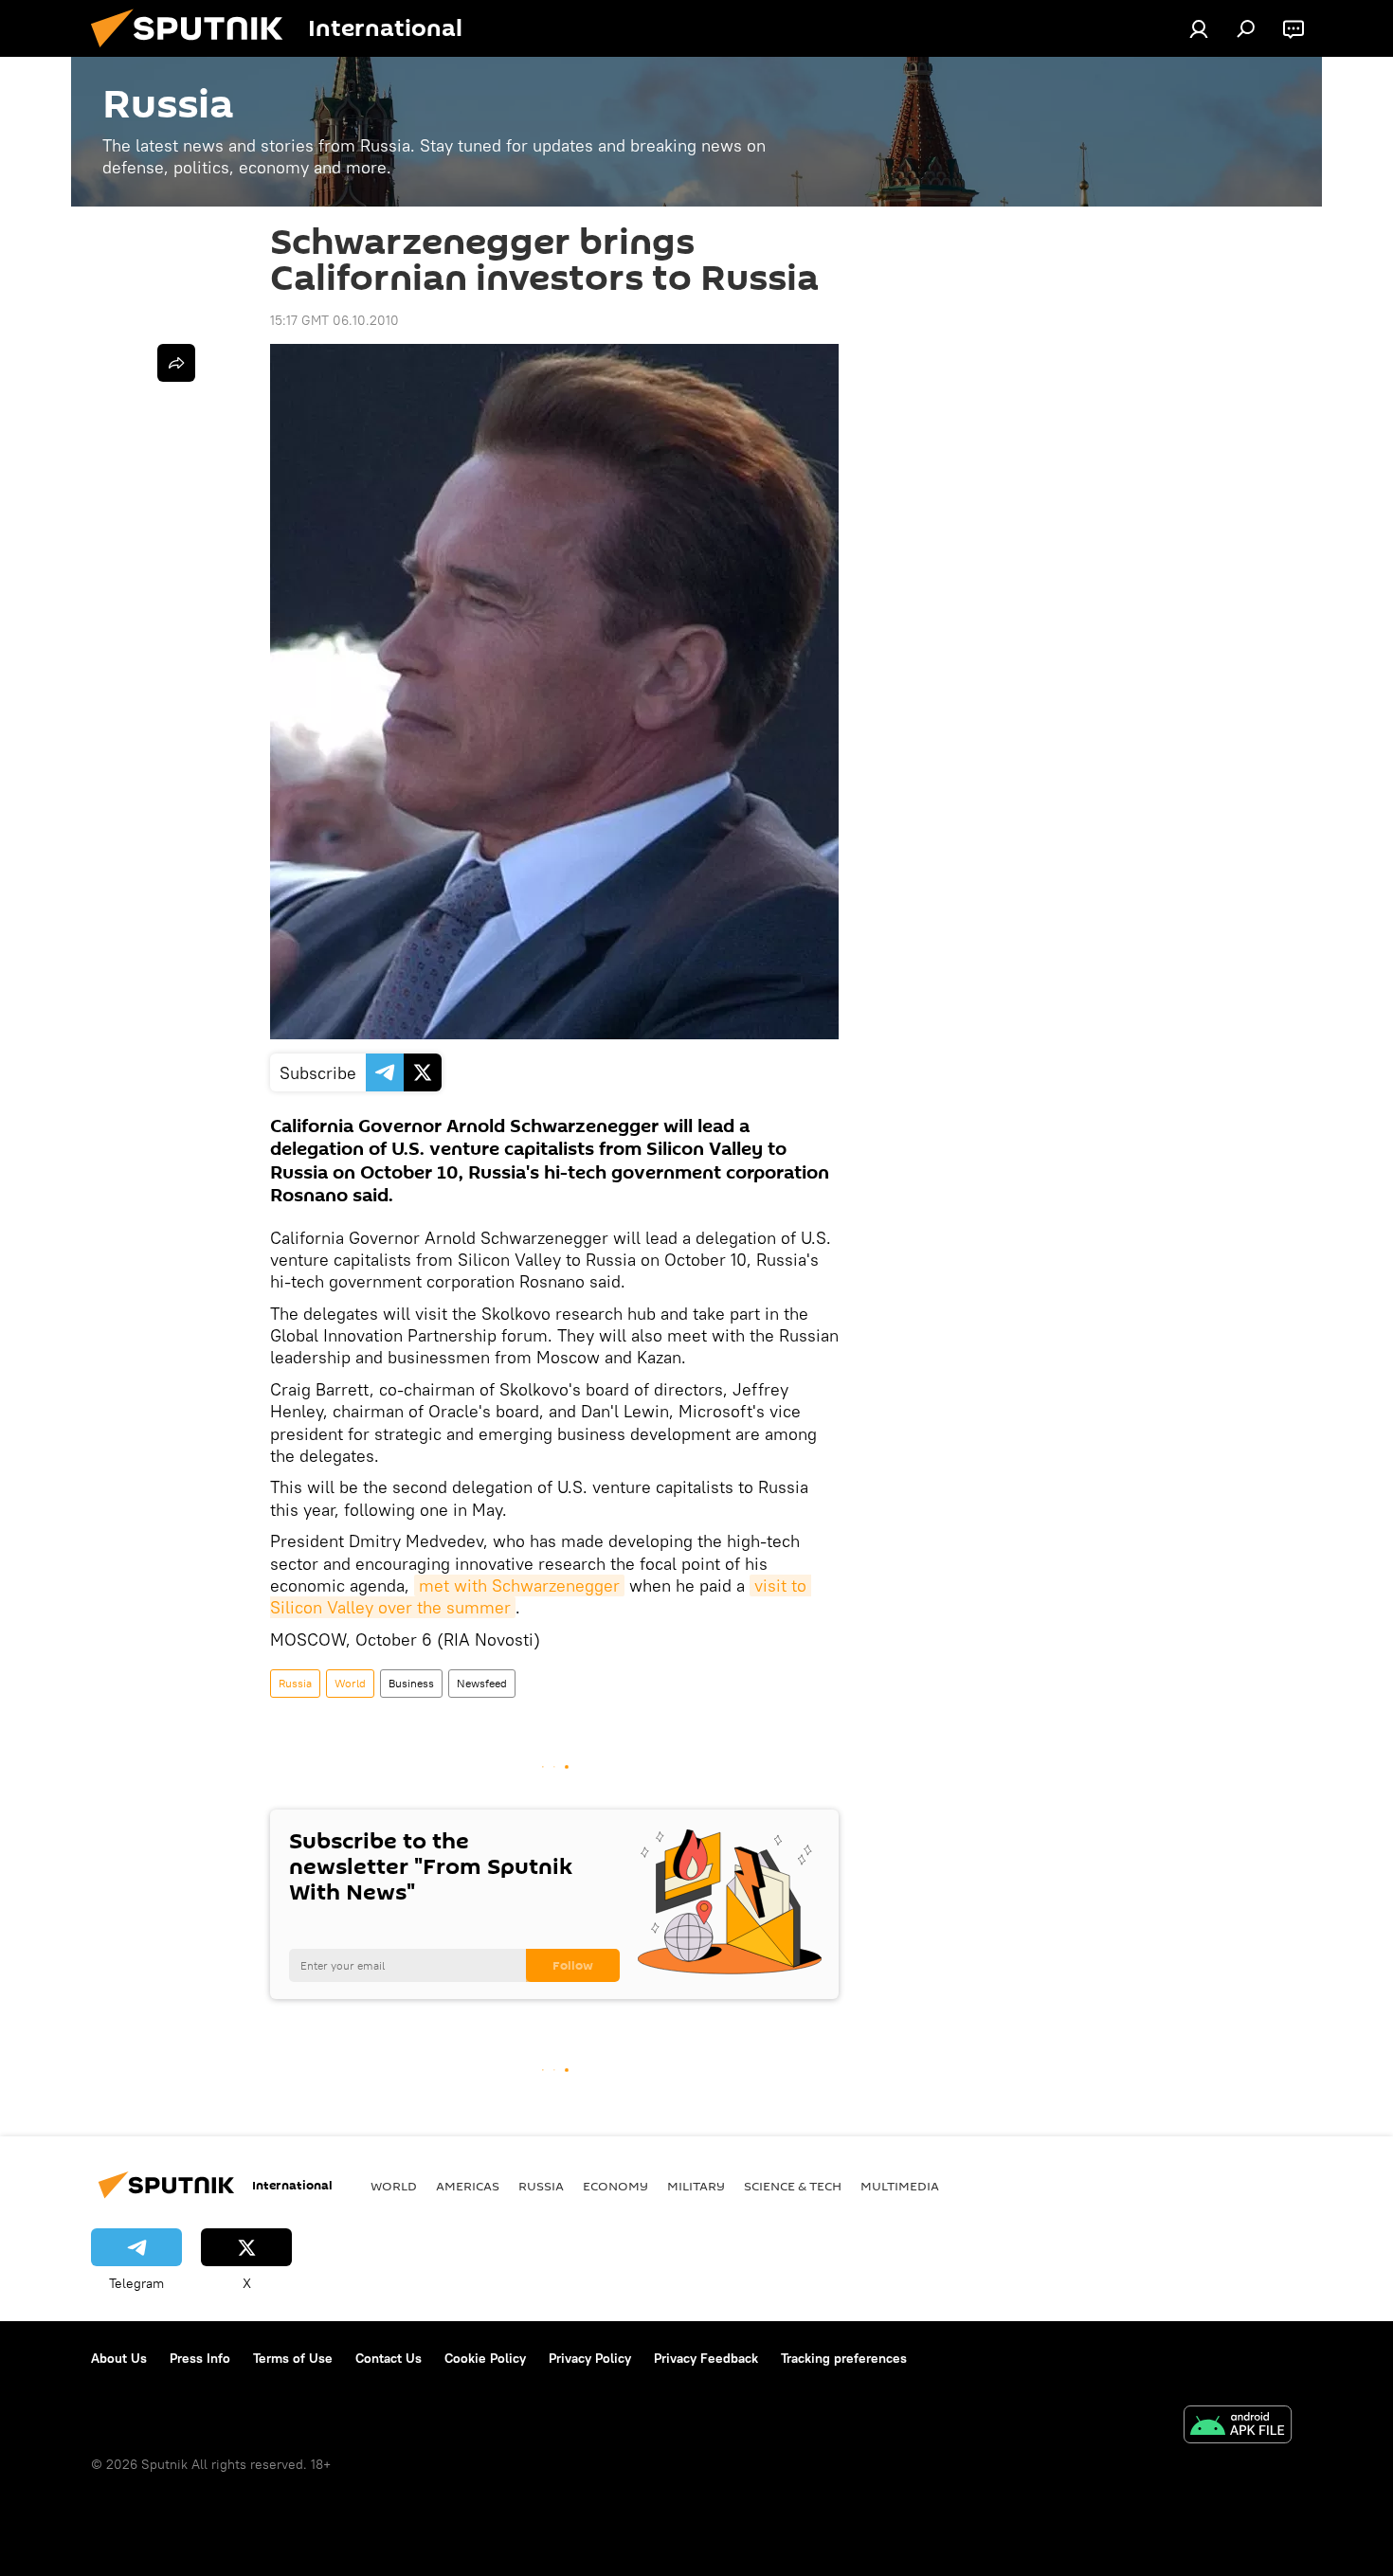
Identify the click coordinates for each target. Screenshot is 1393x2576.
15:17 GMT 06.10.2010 (335, 320)
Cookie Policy (485, 2358)
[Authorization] (1199, 28)
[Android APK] (1238, 2427)
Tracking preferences (844, 2358)
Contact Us (389, 2358)
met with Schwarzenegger (519, 1585)
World (350, 1683)
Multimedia (900, 2186)
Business (411, 1683)
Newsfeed (482, 1683)
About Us (119, 2358)
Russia (295, 1683)
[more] (176, 363)
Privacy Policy (590, 2358)
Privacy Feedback (706, 2358)
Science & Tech (793, 2186)
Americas (468, 2186)
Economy (615, 2186)
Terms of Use (293, 2358)
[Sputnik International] (194, 52)
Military (696, 2186)
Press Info (200, 2358)
